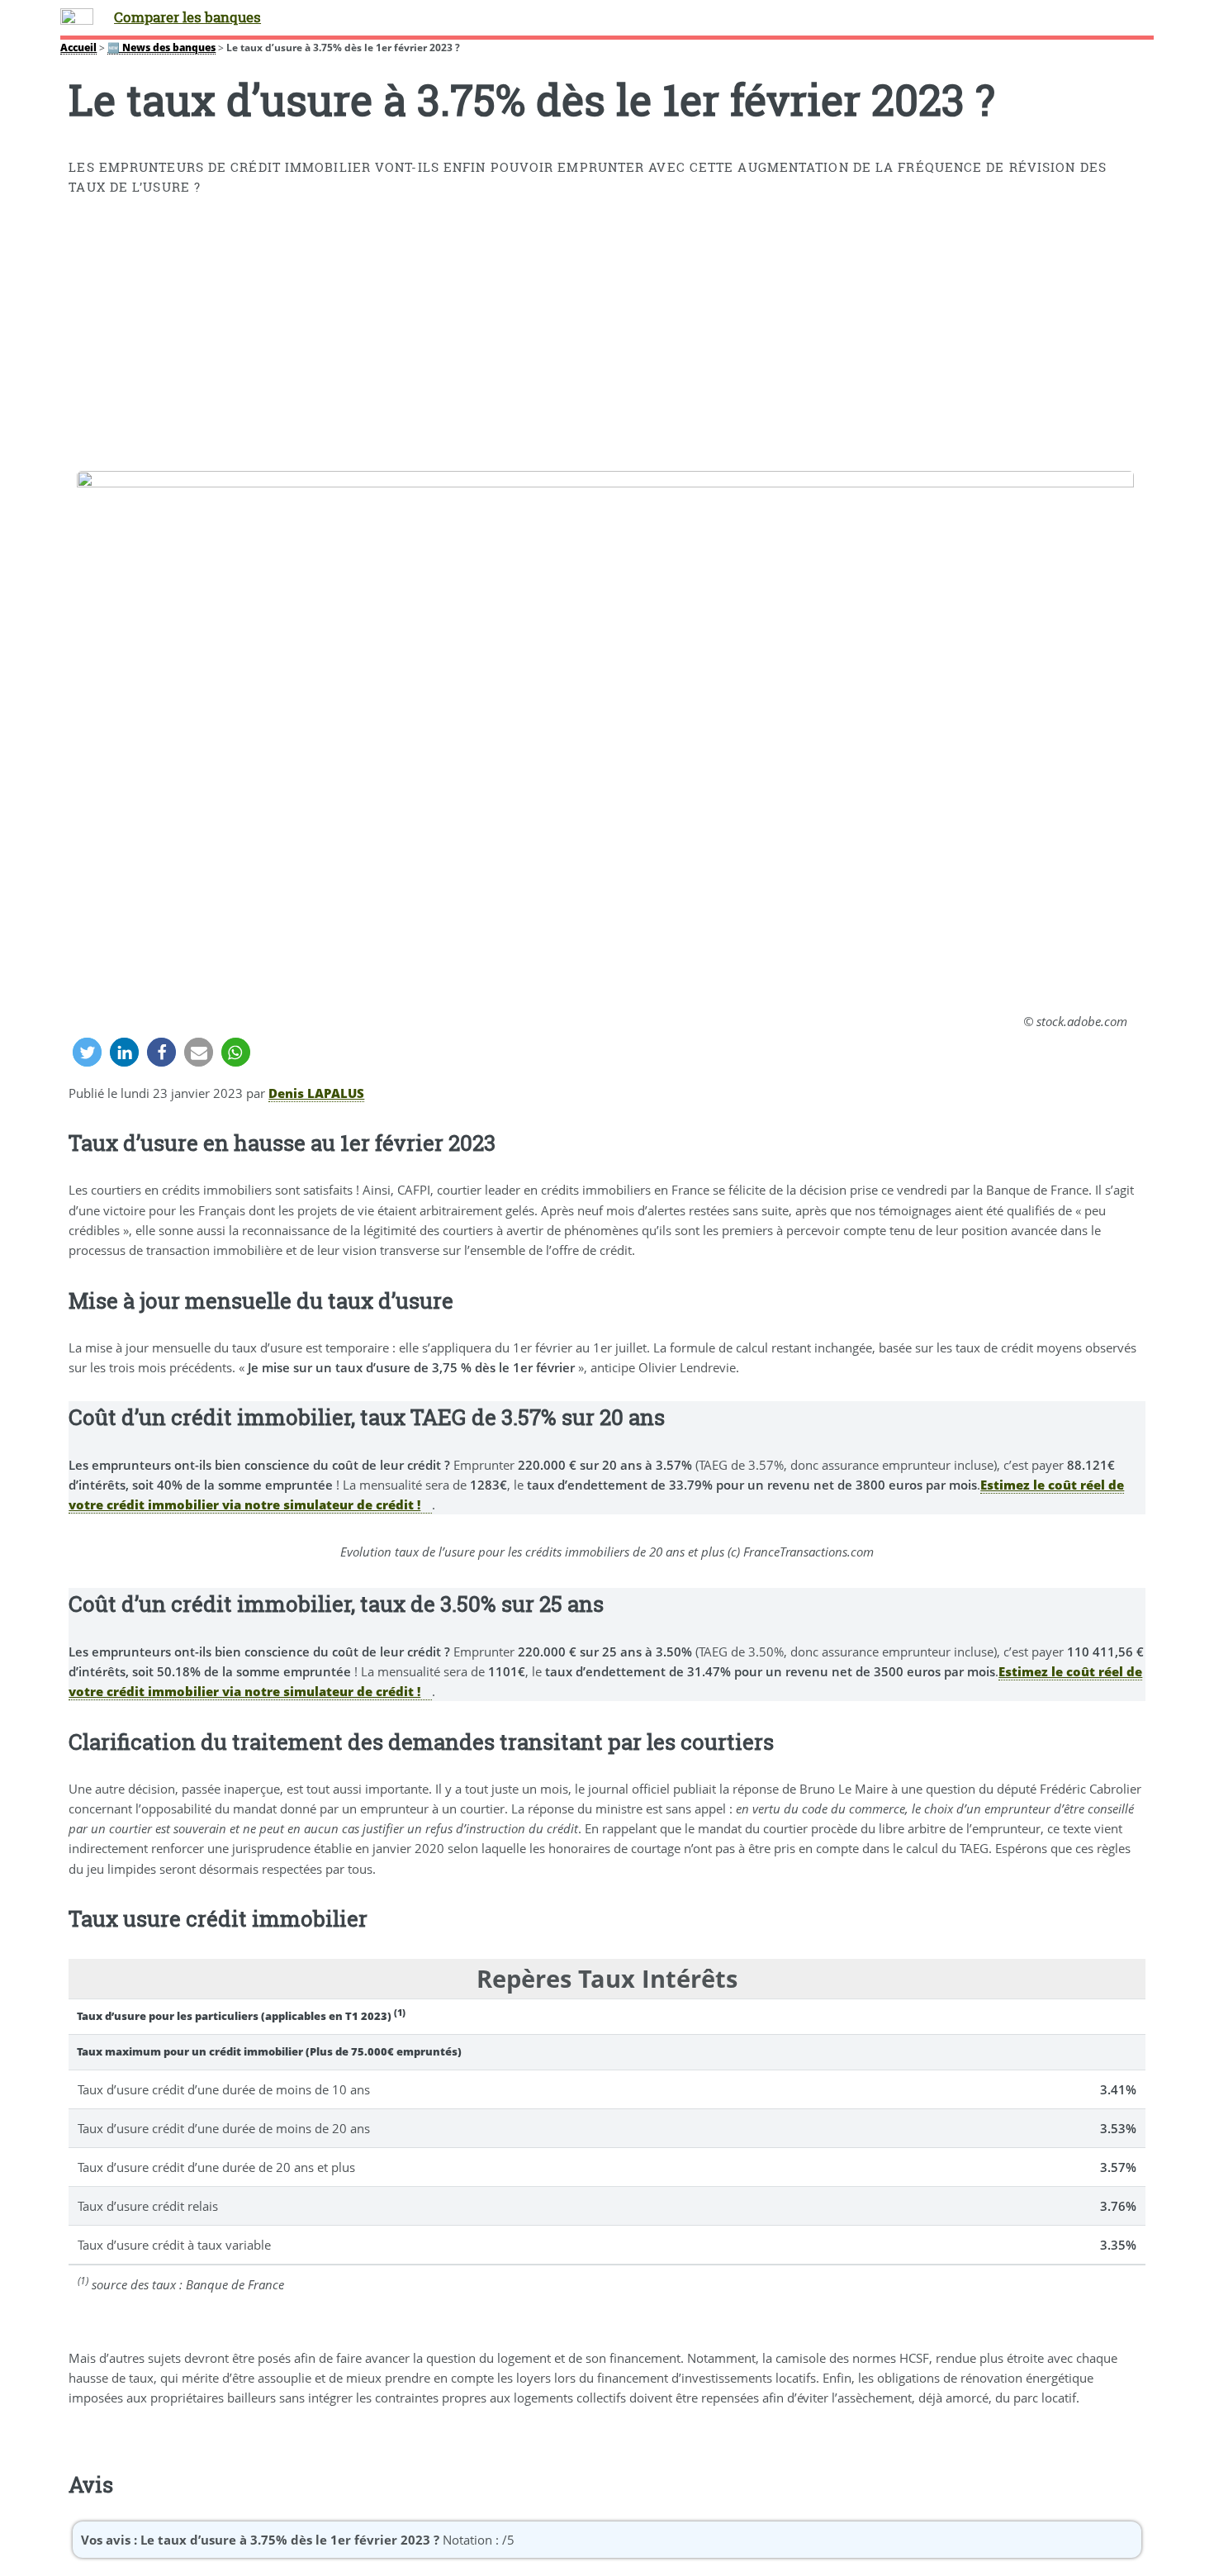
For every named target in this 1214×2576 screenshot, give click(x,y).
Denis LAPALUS (316, 1093)
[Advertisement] (607, 337)
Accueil (78, 47)
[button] (87, 1052)
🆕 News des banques (161, 47)
